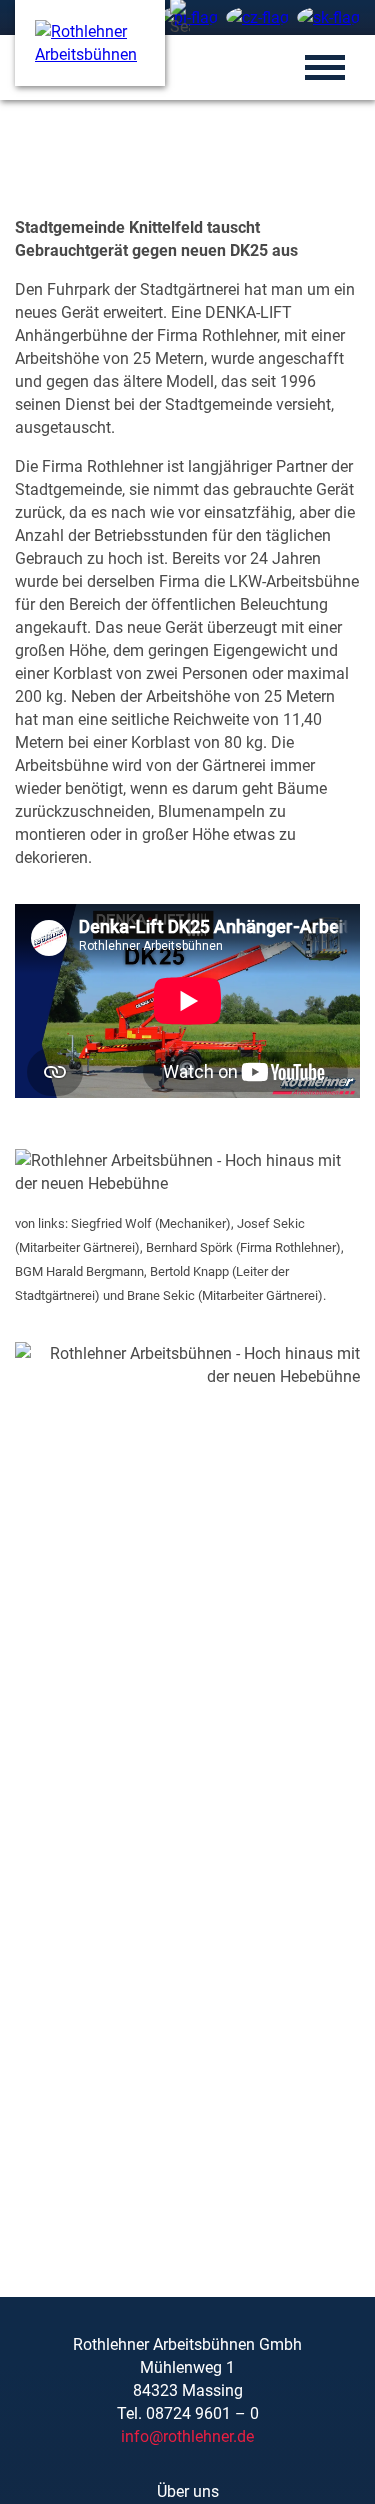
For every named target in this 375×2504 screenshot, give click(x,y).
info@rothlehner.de (187, 2436)
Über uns (188, 2491)
